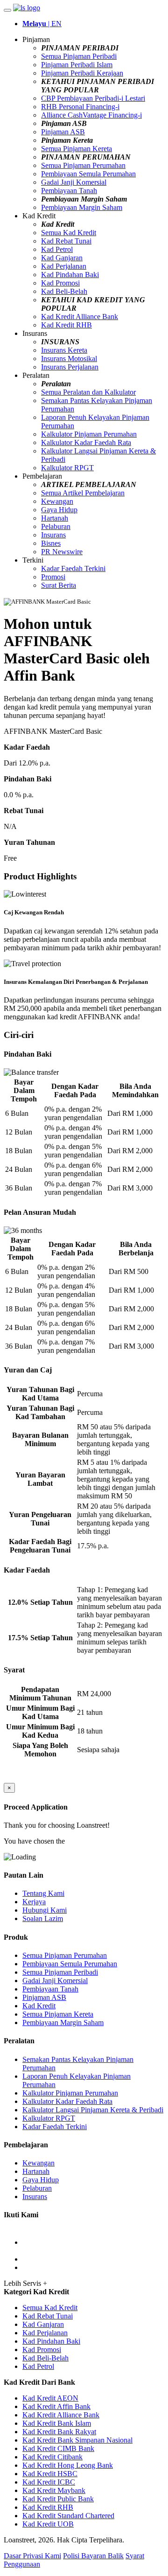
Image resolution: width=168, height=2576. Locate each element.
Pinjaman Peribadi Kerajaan (82, 73)
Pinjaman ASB (63, 132)
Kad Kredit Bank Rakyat (59, 2432)
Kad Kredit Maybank (54, 2490)
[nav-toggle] (7, 10)
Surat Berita (59, 585)
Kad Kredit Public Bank (58, 2499)
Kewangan (57, 501)
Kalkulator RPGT (67, 468)
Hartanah (55, 518)
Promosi (53, 577)
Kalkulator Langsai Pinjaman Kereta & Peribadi (93, 2110)
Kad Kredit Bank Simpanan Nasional (77, 2440)
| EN (42, 24)
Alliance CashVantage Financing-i (91, 115)
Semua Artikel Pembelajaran (83, 493)
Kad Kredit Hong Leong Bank (68, 2465)
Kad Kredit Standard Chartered (68, 2516)
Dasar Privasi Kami (32, 2556)
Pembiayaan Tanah (69, 191)
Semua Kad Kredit (69, 233)
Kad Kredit (39, 2006)
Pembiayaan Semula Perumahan (88, 174)
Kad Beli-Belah (64, 291)
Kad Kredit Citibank (52, 2457)
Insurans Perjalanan (70, 367)
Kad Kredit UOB (48, 2524)
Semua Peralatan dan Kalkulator (88, 392)
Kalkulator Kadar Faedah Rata (86, 442)
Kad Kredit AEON (50, 2398)
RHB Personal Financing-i (80, 107)
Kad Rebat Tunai (66, 241)
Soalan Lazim (43, 1918)
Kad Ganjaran (62, 258)
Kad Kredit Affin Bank (56, 2406)
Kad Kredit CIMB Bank (58, 2448)
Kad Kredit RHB (66, 325)
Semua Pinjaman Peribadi (79, 56)
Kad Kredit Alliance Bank (80, 317)
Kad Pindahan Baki (70, 275)
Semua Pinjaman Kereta (77, 149)
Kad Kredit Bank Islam (57, 2423)
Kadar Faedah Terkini (73, 568)
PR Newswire (62, 552)
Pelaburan (56, 526)
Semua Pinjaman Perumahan (83, 165)
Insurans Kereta (64, 350)
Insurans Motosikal (69, 359)
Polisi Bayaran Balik (93, 2556)
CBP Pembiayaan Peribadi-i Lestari (93, 98)
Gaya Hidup (59, 510)
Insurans (53, 535)
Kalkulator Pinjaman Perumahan (89, 434)
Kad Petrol (57, 249)
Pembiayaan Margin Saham (82, 207)
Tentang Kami (43, 1893)
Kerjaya (34, 1902)
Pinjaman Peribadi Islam (77, 65)
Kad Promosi (60, 283)
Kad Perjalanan (64, 266)
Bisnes (51, 543)
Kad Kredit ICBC (49, 2482)
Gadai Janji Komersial (74, 182)
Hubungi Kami (45, 1910)
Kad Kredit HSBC (50, 2474)
